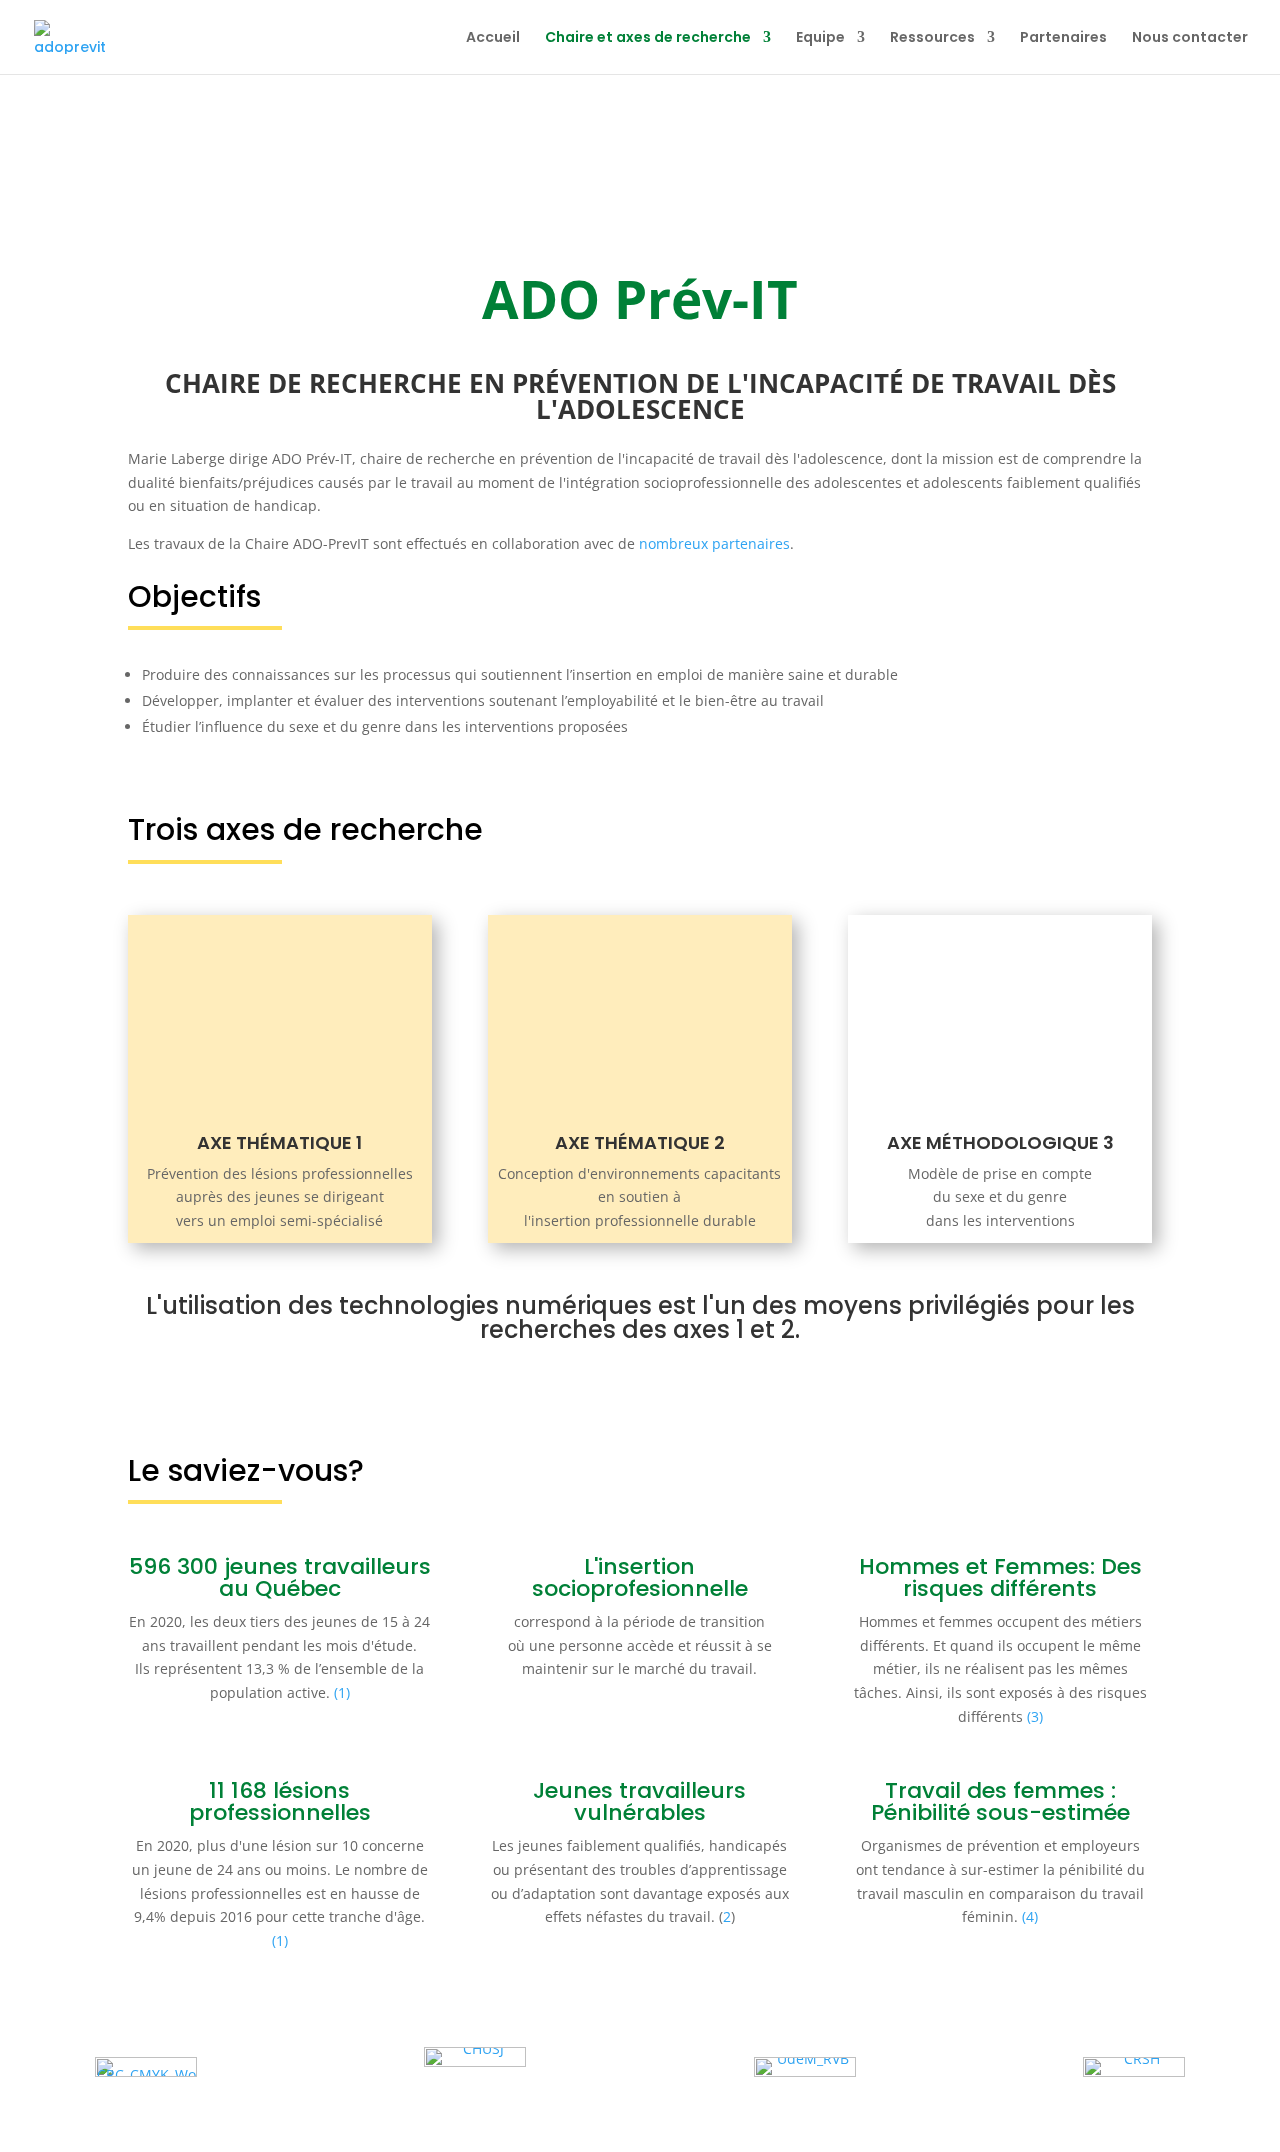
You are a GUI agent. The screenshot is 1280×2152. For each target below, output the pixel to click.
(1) (342, 1692)
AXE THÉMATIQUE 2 (640, 1142)
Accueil (493, 38)
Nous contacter (1190, 38)
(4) (1030, 1916)
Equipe (820, 38)
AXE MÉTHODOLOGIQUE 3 (1000, 1142)
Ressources (932, 38)
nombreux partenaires (714, 543)
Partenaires (1063, 38)
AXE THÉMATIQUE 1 (279, 1142)
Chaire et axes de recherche (648, 38)
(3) (1035, 1716)
